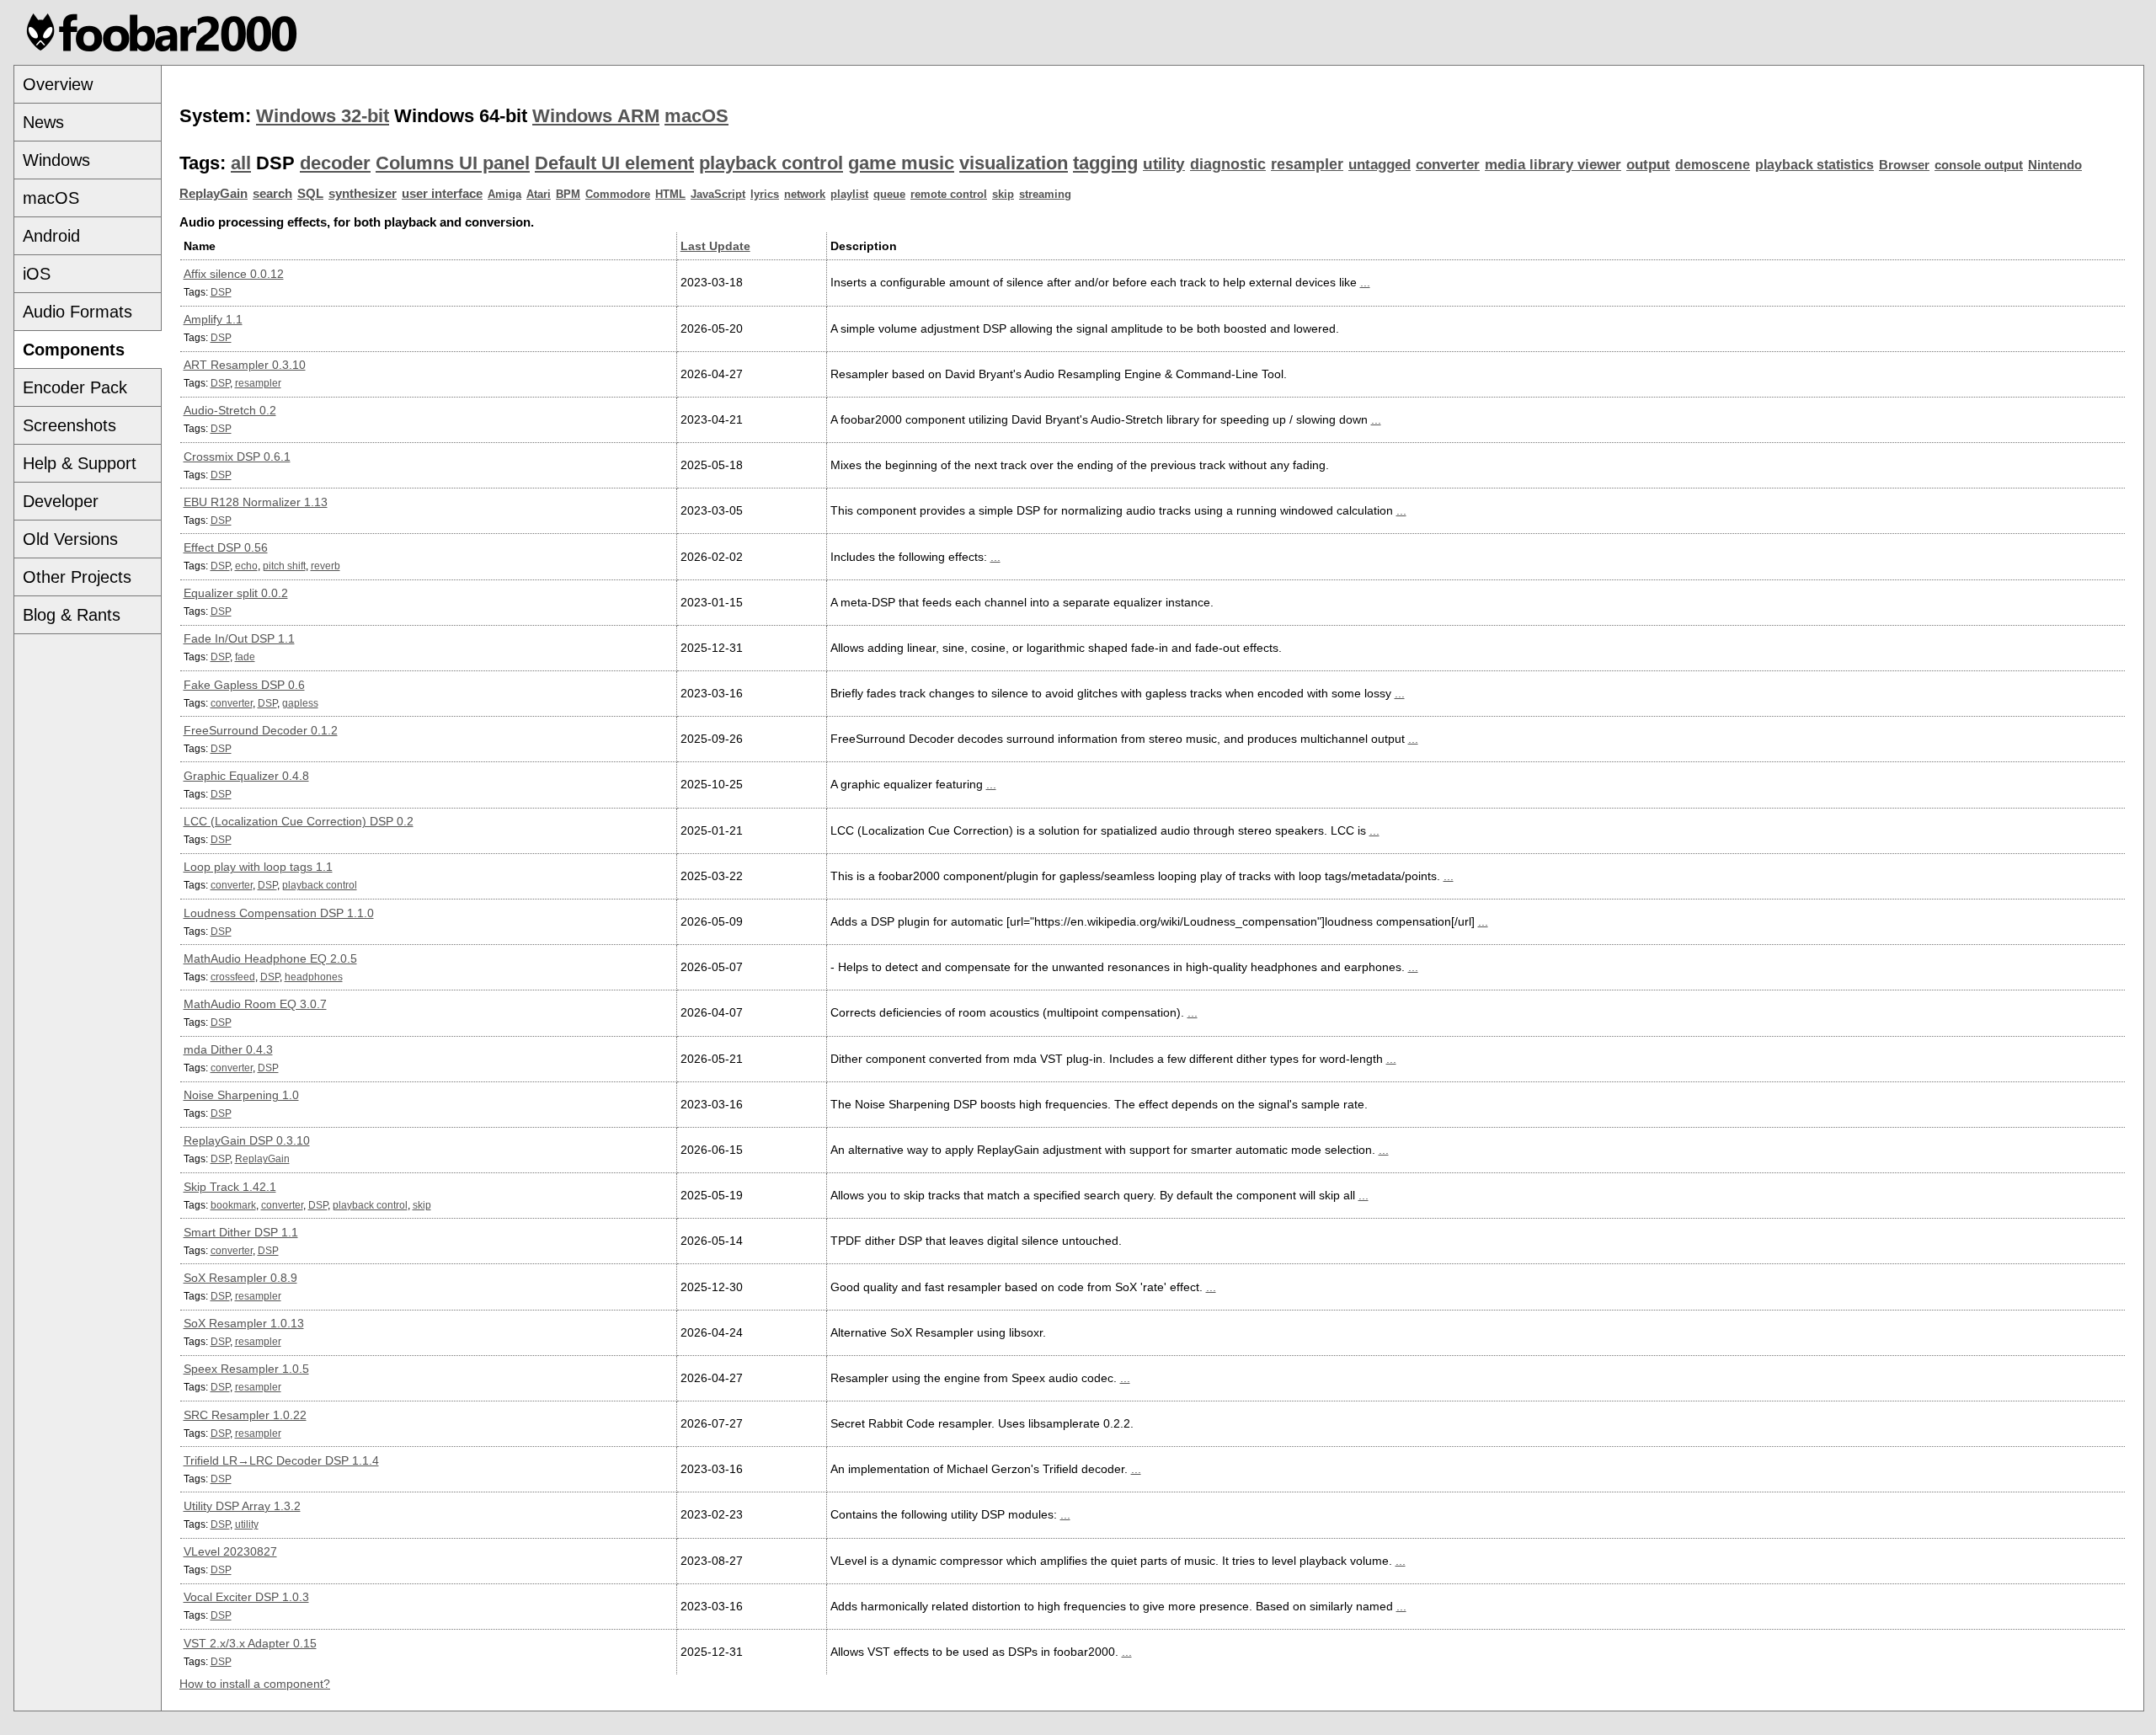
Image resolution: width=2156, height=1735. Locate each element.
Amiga (504, 194)
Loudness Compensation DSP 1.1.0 (279, 913)
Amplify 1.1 (213, 319)
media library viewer (1553, 165)
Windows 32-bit (323, 116)
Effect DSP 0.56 (226, 547)
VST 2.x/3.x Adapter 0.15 (250, 1643)
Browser (1904, 165)
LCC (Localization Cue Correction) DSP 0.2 (299, 821)
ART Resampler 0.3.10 (245, 365)
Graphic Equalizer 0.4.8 (246, 776)
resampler (1307, 164)
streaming (1045, 194)
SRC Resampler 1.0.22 (245, 1415)
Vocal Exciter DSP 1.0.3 (246, 1597)
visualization (1014, 163)
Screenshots (69, 425)
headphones (314, 977)
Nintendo (2055, 165)
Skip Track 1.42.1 (230, 1187)
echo (246, 566)
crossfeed (233, 977)
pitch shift (284, 566)
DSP (221, 292)
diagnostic (1228, 164)
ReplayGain (213, 194)
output (1648, 165)
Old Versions (70, 539)
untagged (1380, 165)
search (272, 194)
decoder (335, 163)
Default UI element (614, 163)
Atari (539, 194)
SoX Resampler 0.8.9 (240, 1278)
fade (245, 657)
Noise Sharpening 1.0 (241, 1095)
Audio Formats (77, 312)
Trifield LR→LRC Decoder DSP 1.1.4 (281, 1460)
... (1365, 282)
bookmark (233, 1205)
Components (74, 350)
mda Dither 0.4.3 (228, 1049)
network (805, 194)
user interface (442, 194)
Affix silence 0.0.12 (234, 274)
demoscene (1713, 165)
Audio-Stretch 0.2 (230, 410)
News (43, 122)
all (241, 163)
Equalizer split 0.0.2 (236, 593)
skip (1003, 194)
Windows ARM (596, 116)
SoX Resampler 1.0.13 (244, 1323)
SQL (310, 194)
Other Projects (77, 577)
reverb (326, 566)
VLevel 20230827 (230, 1551)
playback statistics (1814, 165)
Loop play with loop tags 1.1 (258, 867)
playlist (849, 194)
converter (1448, 165)
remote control (949, 194)
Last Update (715, 246)
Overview (58, 84)
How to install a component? (255, 1684)
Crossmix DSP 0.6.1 (237, 456)
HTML (670, 194)
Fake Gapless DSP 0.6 (244, 685)
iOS (37, 274)
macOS (51, 198)
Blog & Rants (72, 615)
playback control (771, 163)
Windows (56, 160)
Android (51, 236)
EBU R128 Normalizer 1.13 (256, 502)
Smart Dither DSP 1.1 (241, 1232)
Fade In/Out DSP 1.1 (239, 638)
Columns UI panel (453, 163)
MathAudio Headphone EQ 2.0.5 (270, 958)
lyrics (765, 194)
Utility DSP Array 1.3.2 (242, 1506)
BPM (568, 194)
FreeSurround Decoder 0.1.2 (261, 730)
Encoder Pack (75, 387)
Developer (61, 501)
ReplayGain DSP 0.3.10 (247, 1140)
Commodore (618, 194)
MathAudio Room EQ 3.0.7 (255, 1004)
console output (1979, 165)
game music (901, 163)
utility (1164, 164)
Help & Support (80, 463)
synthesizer (363, 194)
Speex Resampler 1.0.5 (246, 1369)
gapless (300, 703)
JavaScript (718, 194)
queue (889, 194)
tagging (1105, 163)
